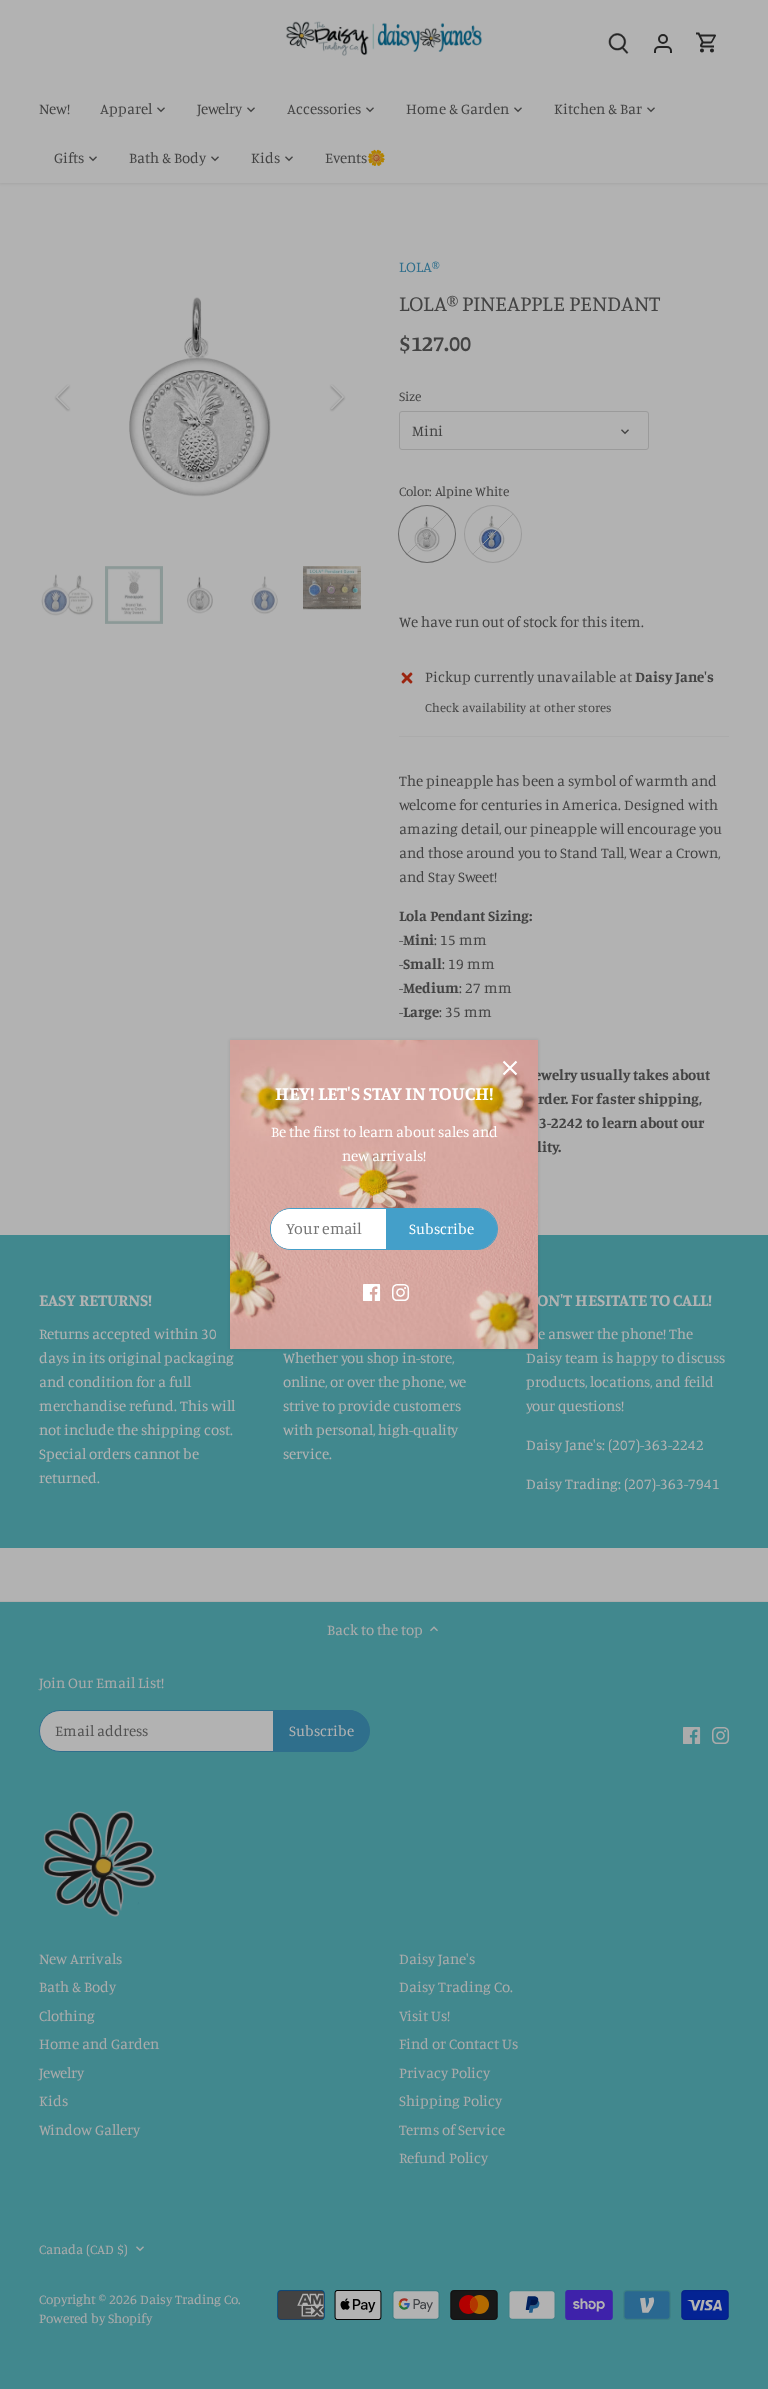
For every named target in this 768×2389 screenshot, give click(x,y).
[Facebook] (371, 1290)
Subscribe (441, 1228)
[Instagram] (400, 1290)
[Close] (510, 1068)
